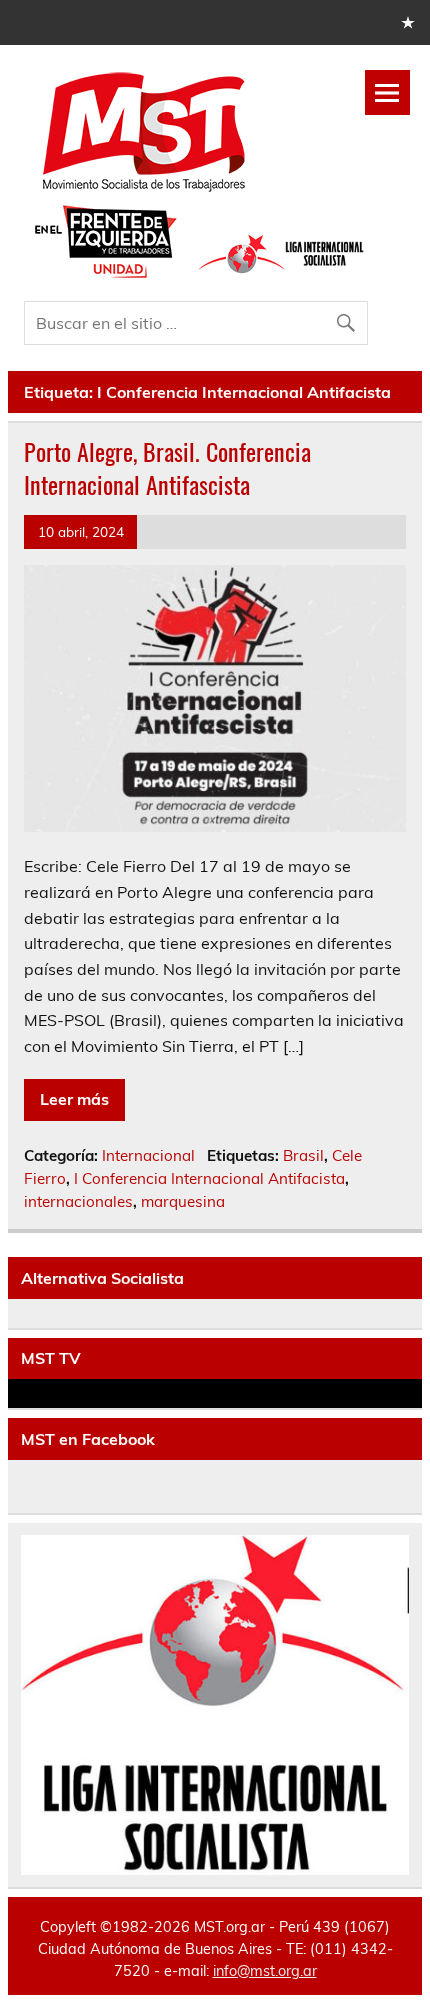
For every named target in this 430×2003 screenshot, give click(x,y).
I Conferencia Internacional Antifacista (209, 1178)
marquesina (183, 1201)
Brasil (303, 1155)
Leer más (74, 1099)
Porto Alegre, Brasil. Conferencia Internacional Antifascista (167, 468)
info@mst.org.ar (265, 1971)
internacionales (78, 1201)
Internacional (148, 1155)
